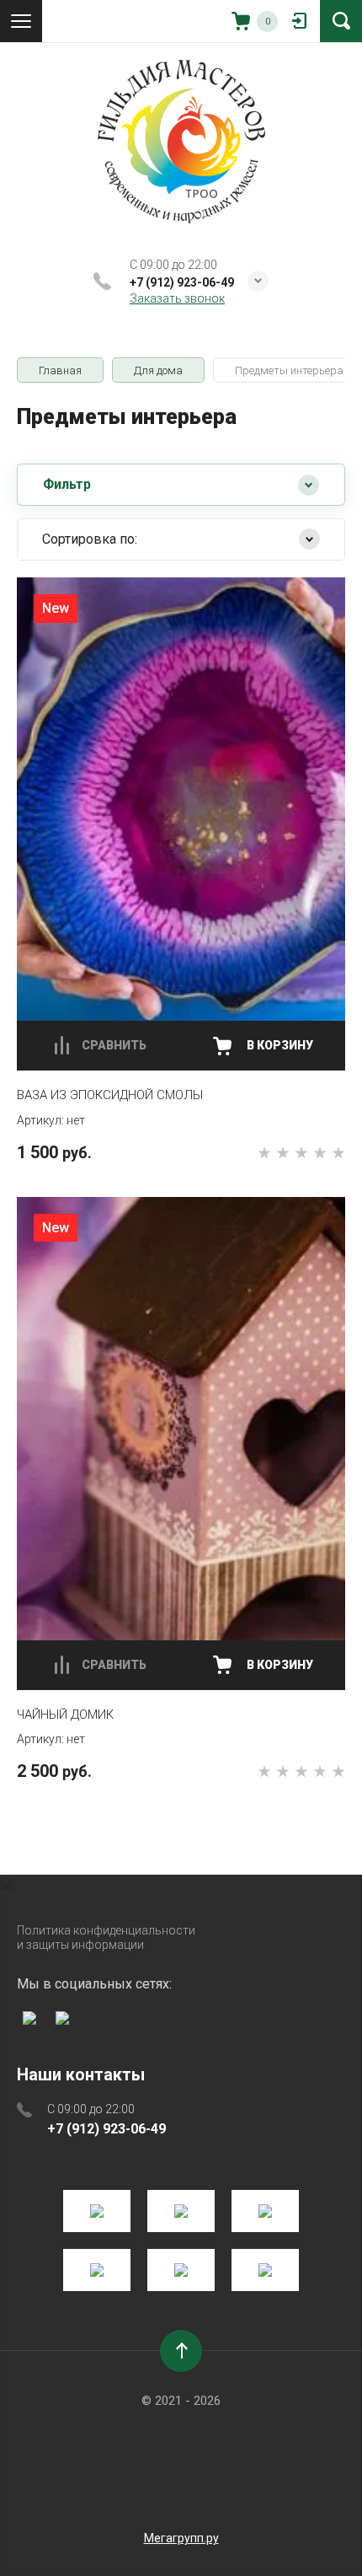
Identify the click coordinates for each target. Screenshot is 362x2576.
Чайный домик (65, 1715)
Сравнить (114, 1045)
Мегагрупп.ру (181, 2538)
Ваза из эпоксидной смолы (110, 1095)
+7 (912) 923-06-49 (182, 282)
